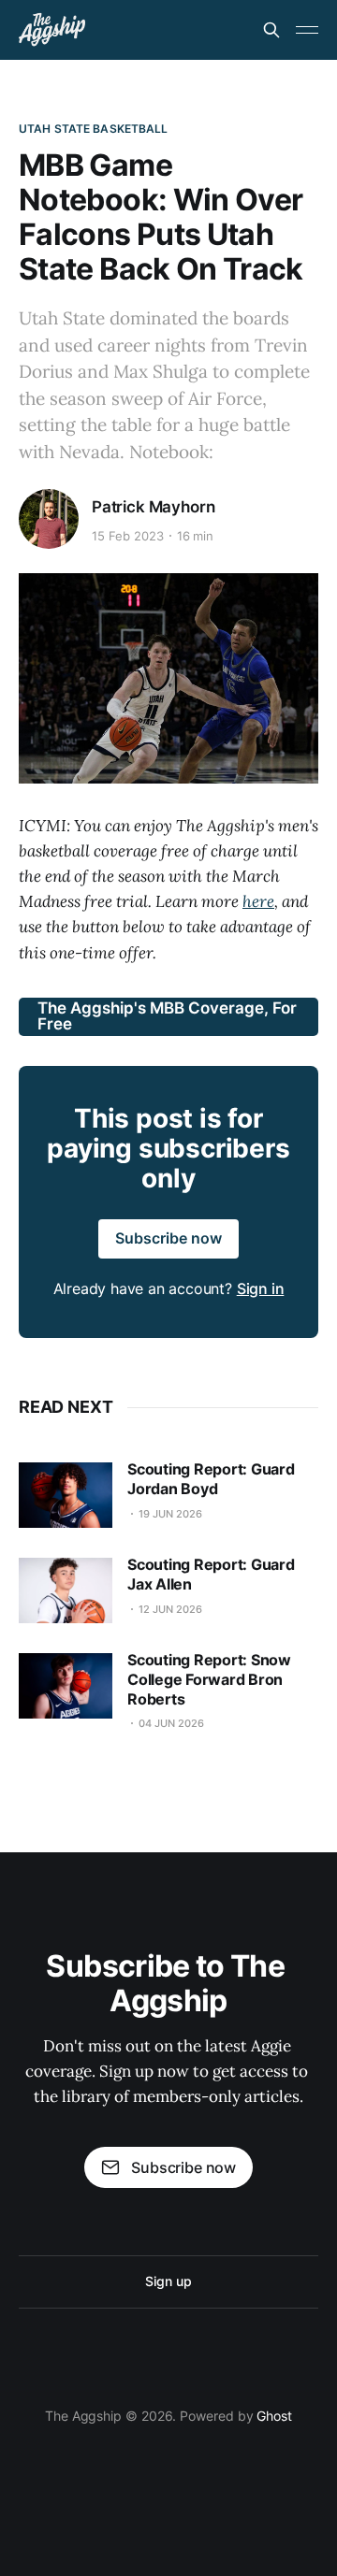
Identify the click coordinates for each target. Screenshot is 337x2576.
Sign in (261, 1288)
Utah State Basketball (94, 129)
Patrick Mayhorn (153, 507)
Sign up (168, 2281)
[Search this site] (271, 30)
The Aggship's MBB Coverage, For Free (167, 1016)
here (258, 901)
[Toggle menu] (307, 30)
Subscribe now (168, 1238)
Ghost (274, 2416)
